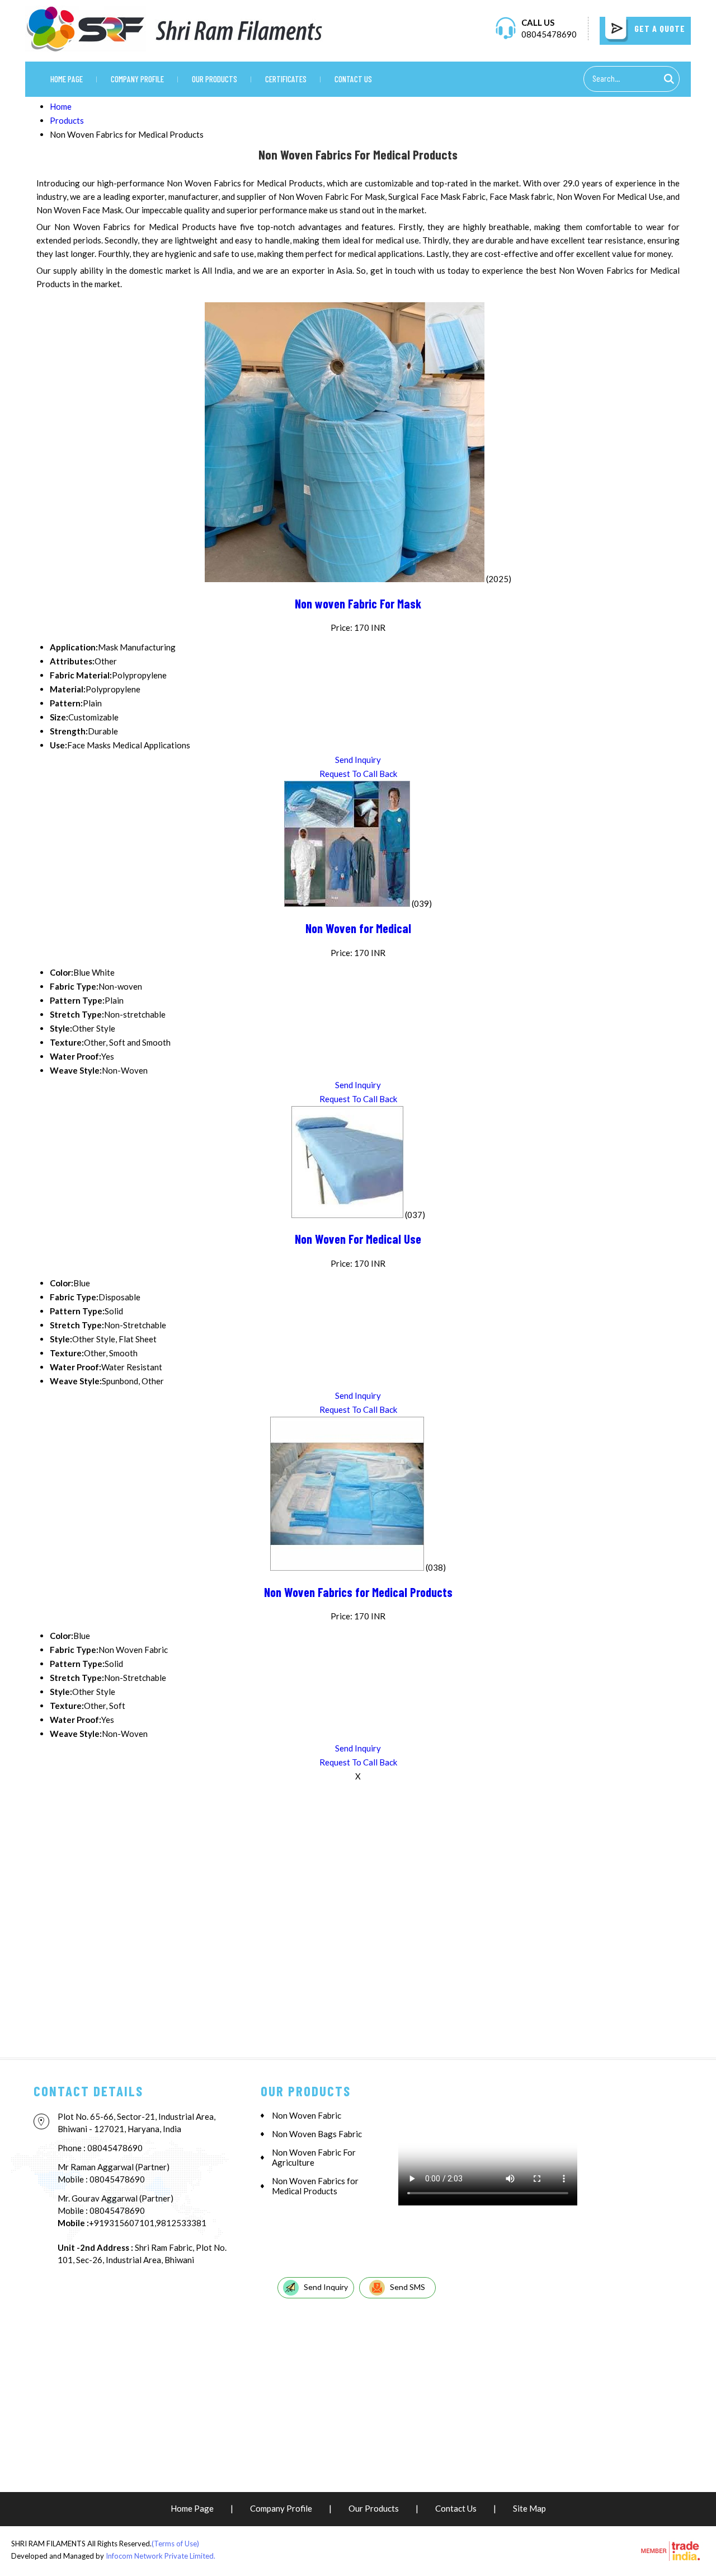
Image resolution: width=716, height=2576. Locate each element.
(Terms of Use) (175, 2544)
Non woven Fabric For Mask (358, 603)
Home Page (67, 79)
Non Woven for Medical (358, 928)
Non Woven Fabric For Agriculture (314, 2157)
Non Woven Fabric (307, 2115)
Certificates (286, 79)
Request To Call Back (358, 774)
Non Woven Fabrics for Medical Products (358, 1592)
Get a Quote (659, 28)
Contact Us (353, 79)
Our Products (215, 79)
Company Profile (137, 79)
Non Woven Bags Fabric (317, 2134)
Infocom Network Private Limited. (161, 2556)
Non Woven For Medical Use (358, 1239)
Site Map (529, 2508)
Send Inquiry (358, 760)
